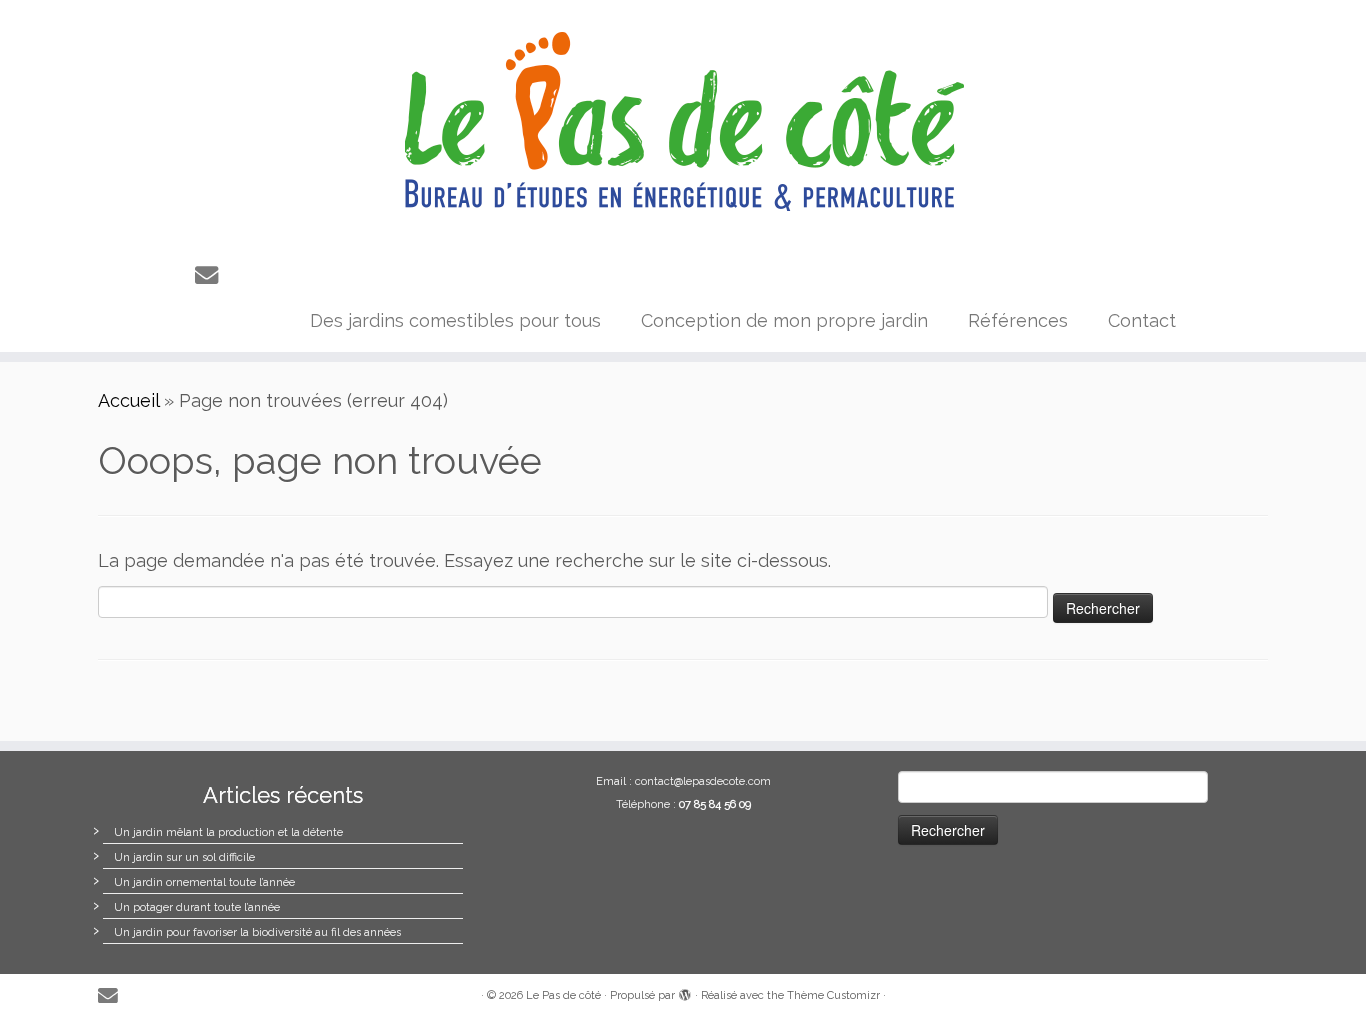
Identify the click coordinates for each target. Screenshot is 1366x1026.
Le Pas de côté (563, 995)
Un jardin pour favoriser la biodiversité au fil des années (257, 932)
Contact (1142, 320)
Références (1018, 320)
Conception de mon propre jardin (784, 320)
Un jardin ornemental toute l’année (204, 882)
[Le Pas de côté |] (683, 122)
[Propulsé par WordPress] (685, 992)
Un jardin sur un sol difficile (184, 857)
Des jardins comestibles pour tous (455, 320)
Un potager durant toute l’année (197, 907)
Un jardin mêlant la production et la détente (228, 832)
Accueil (128, 400)
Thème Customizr (833, 995)
